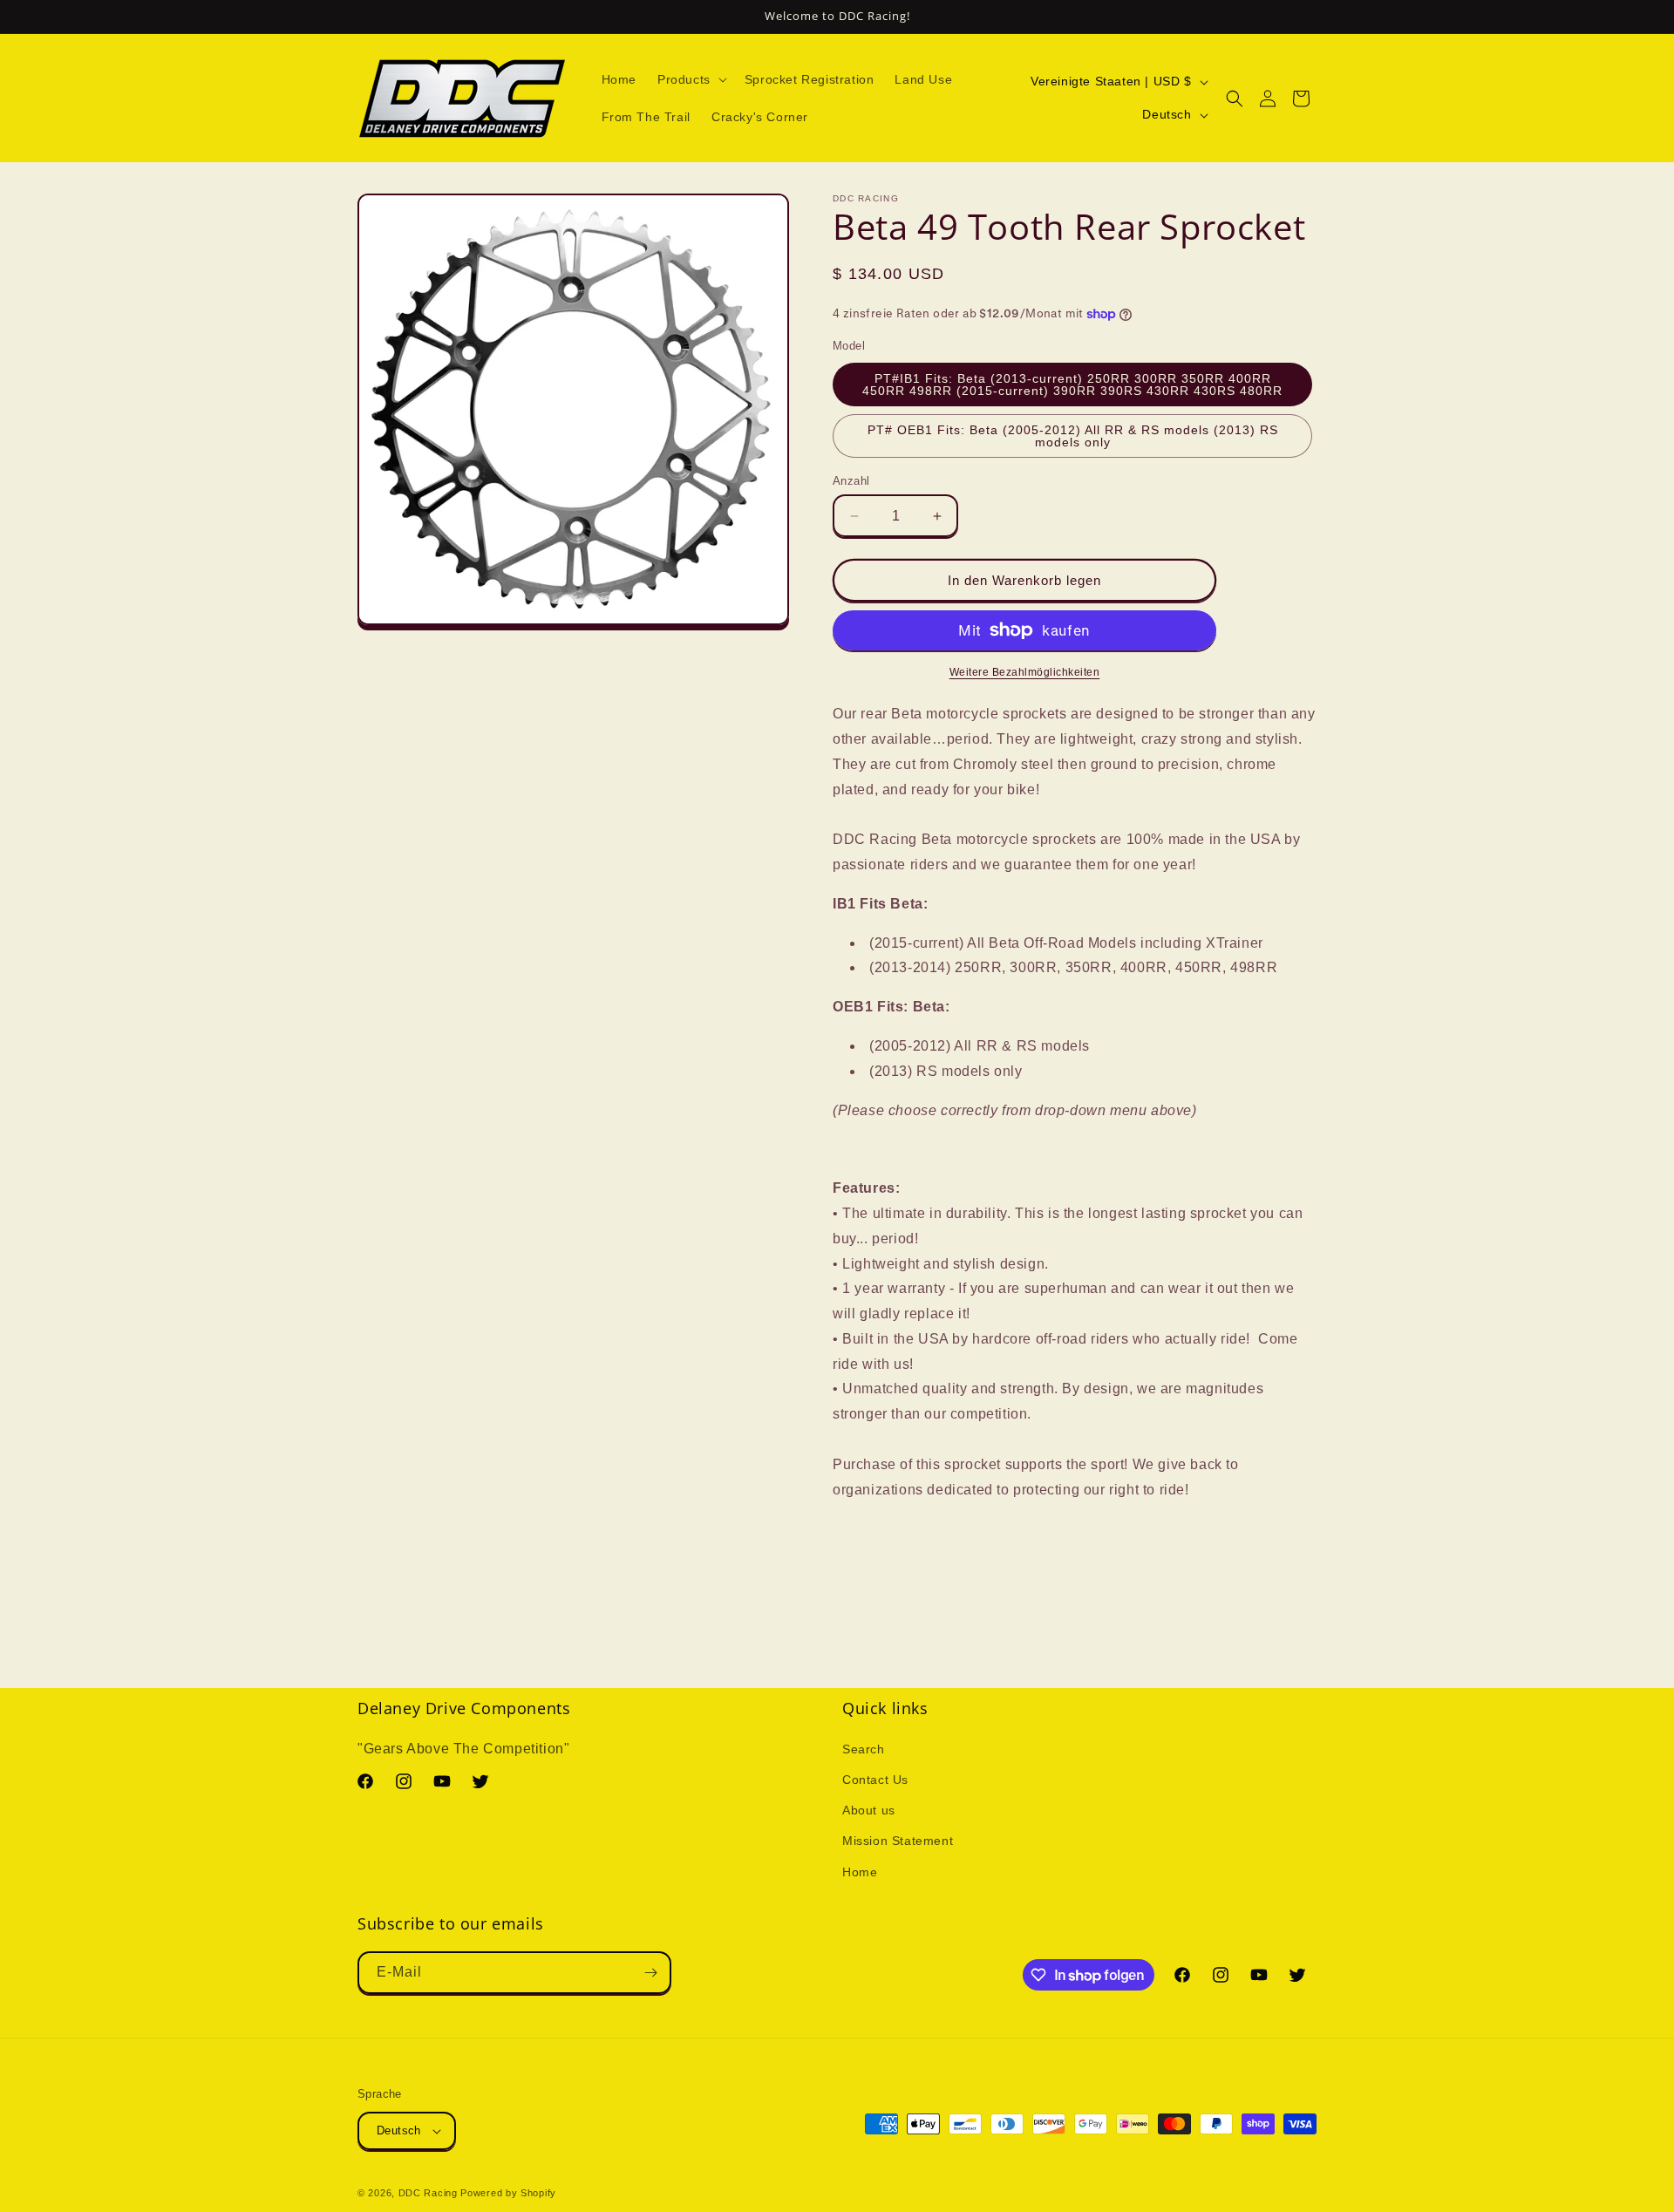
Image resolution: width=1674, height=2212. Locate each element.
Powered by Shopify (508, 2193)
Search (864, 1749)
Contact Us (875, 1780)
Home (860, 1872)
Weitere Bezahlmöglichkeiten (1025, 672)
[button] (691, 79)
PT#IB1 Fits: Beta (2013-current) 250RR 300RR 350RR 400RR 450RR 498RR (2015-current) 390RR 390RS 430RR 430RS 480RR (1072, 385)
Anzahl (851, 481)
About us (869, 1810)
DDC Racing (428, 2193)
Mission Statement (898, 1841)
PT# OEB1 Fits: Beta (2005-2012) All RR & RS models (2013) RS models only (1073, 436)
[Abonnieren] (650, 1973)
